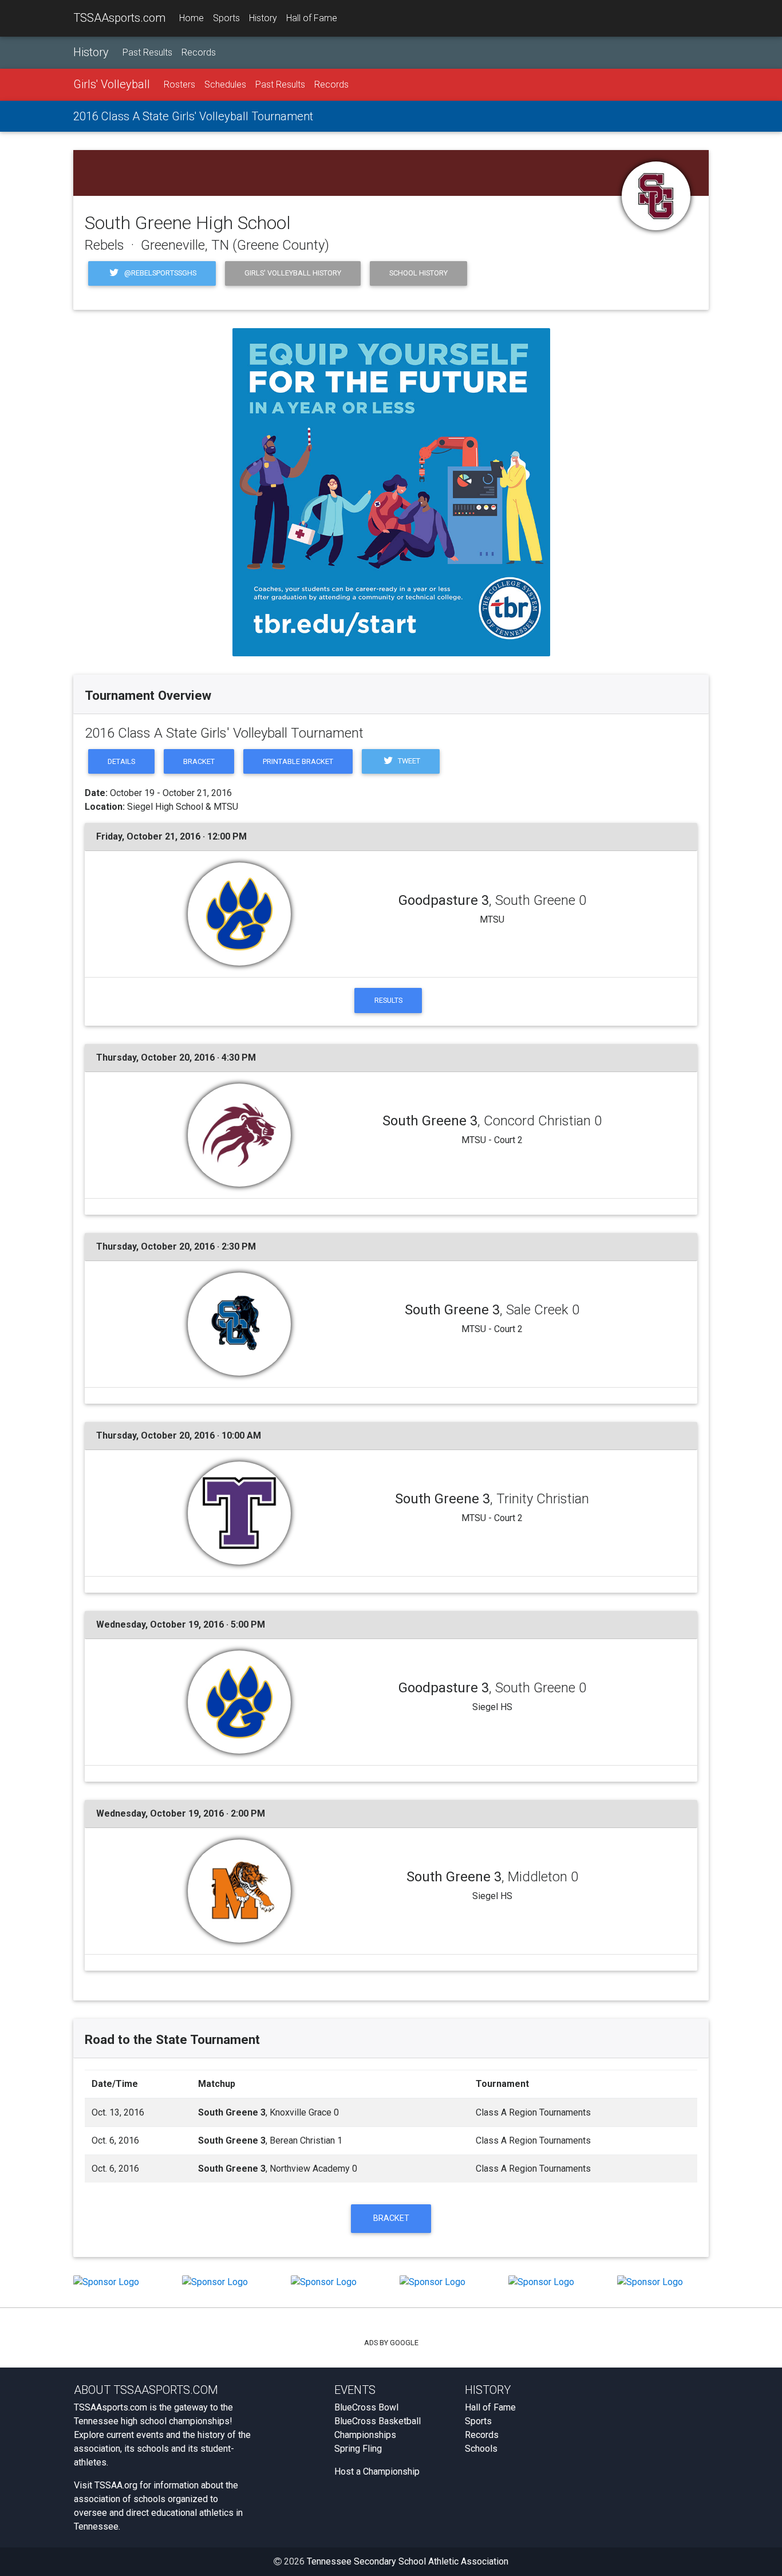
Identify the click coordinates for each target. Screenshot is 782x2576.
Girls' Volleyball (112, 84)
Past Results (147, 52)
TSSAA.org (116, 2485)
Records (199, 52)
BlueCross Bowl (366, 2407)
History (263, 18)
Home (191, 18)
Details (121, 761)
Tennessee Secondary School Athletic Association (408, 2561)
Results (388, 1000)
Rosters (179, 84)
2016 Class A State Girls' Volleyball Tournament (193, 116)
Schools (481, 2449)
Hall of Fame (312, 18)
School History (418, 273)
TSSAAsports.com (119, 18)
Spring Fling (358, 2449)
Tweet (408, 761)
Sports (226, 18)
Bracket (199, 761)
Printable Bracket (298, 761)
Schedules (225, 84)
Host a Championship (377, 2471)
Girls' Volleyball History (293, 273)
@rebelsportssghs (159, 273)
